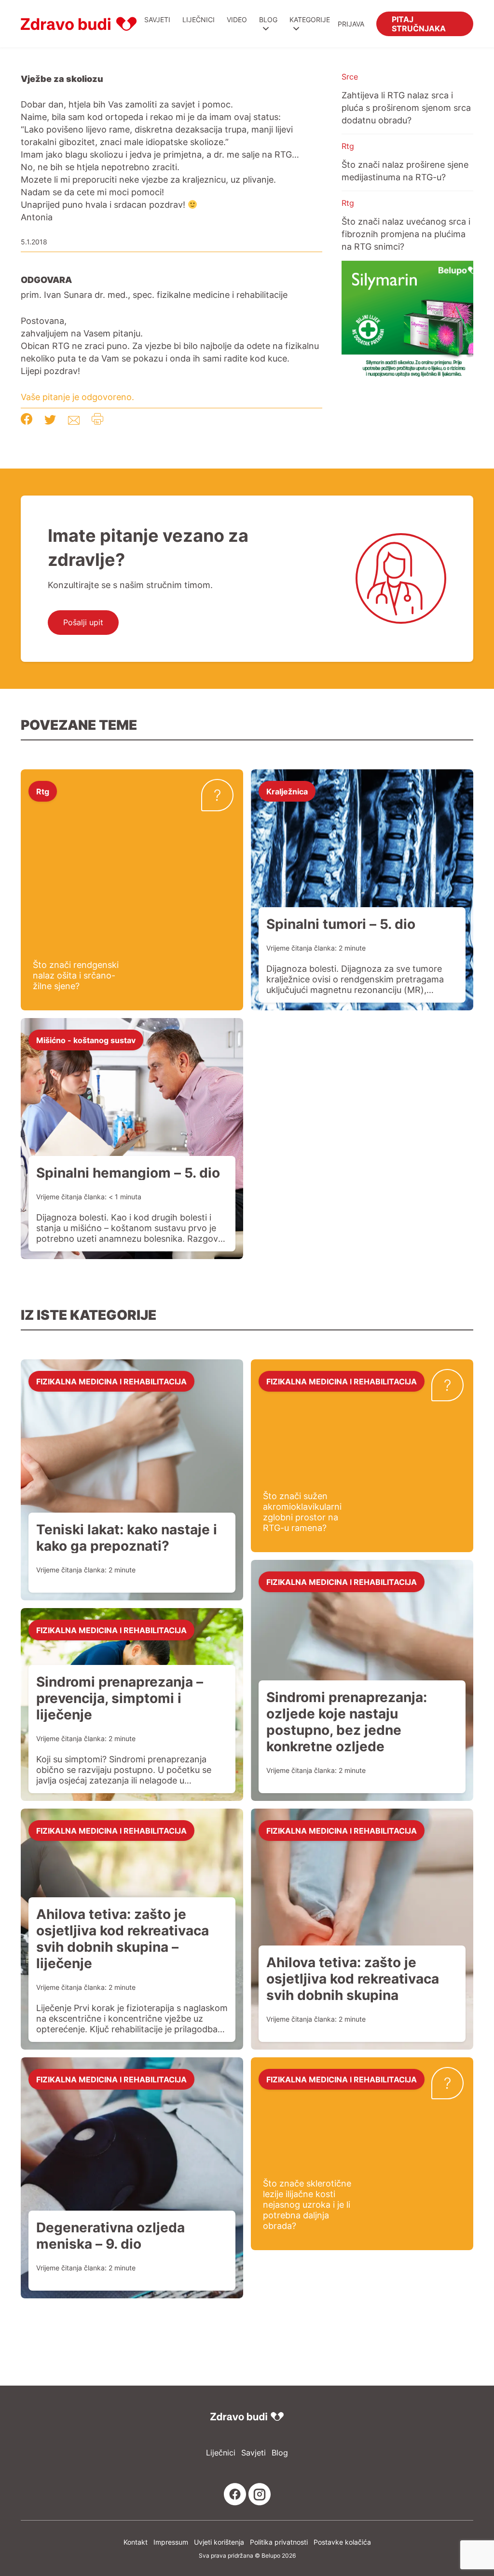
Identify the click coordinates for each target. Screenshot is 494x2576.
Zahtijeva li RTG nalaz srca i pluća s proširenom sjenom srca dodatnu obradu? (406, 107)
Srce (350, 77)
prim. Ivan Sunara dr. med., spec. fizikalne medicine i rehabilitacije (154, 295)
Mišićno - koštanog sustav (86, 1040)
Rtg (348, 146)
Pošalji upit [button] (83, 622)
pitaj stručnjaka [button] (419, 23)
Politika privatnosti (279, 2542)
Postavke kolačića (342, 2542)
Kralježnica (287, 791)
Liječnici (199, 20)
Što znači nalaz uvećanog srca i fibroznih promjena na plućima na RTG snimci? (406, 234)
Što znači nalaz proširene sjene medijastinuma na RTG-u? (405, 171)
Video (237, 20)
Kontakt (136, 2542)
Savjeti (157, 20)
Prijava (351, 24)
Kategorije (310, 20)
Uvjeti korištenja (219, 2542)
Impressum (171, 2542)
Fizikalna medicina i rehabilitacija (111, 1381)
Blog (268, 20)
